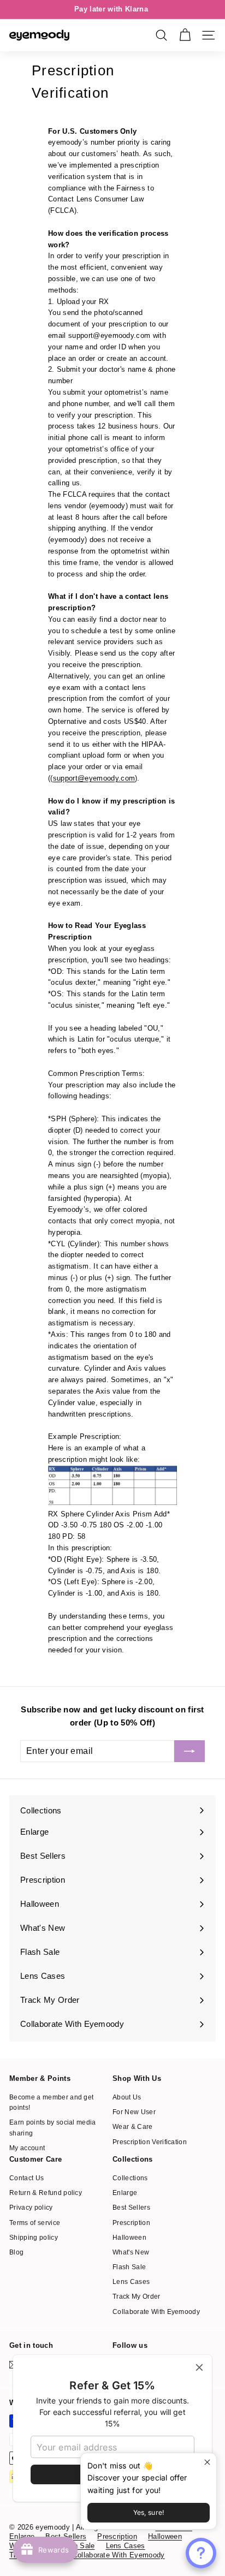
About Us (127, 2097)
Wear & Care (133, 2127)
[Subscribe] (190, 1751)
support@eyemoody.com (94, 778)
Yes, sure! (149, 2512)
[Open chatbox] (201, 2553)
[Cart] (185, 35)
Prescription (131, 2223)
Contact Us (26, 2178)
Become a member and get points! (51, 2102)
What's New (131, 2252)
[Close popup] (207, 2463)
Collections (130, 2178)
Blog (16, 2252)
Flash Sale (129, 2267)
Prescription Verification (150, 2142)
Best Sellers (131, 2208)
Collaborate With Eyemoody (156, 2312)
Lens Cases (131, 2282)
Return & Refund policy (46, 2193)
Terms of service (35, 2223)
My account (27, 2148)
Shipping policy (34, 2238)
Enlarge (125, 2193)
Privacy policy (31, 2208)
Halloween (129, 2238)
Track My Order (137, 2297)
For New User (134, 2112)
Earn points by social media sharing (53, 2128)
